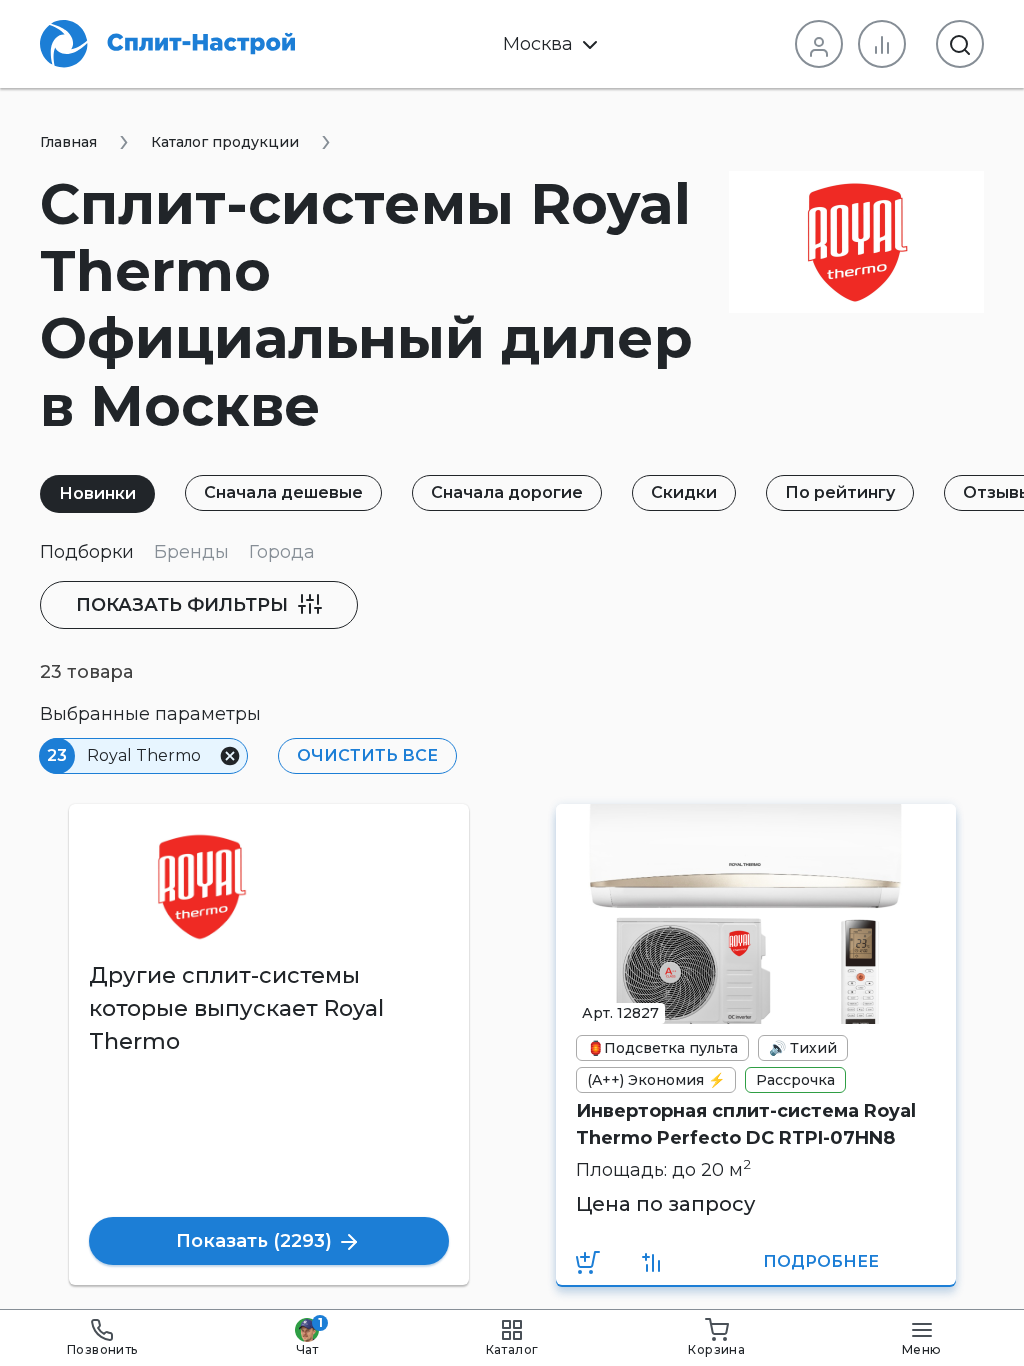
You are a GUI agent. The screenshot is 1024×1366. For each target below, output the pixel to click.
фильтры (184, 605)
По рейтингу (840, 492)
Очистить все (367, 755)
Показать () (256, 1241)
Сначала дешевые (283, 492)
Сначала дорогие (507, 492)
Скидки (684, 492)
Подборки (87, 552)
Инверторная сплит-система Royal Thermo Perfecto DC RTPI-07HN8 (746, 1124)
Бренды (191, 552)
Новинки (97, 493)
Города (282, 552)
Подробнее (821, 1261)
